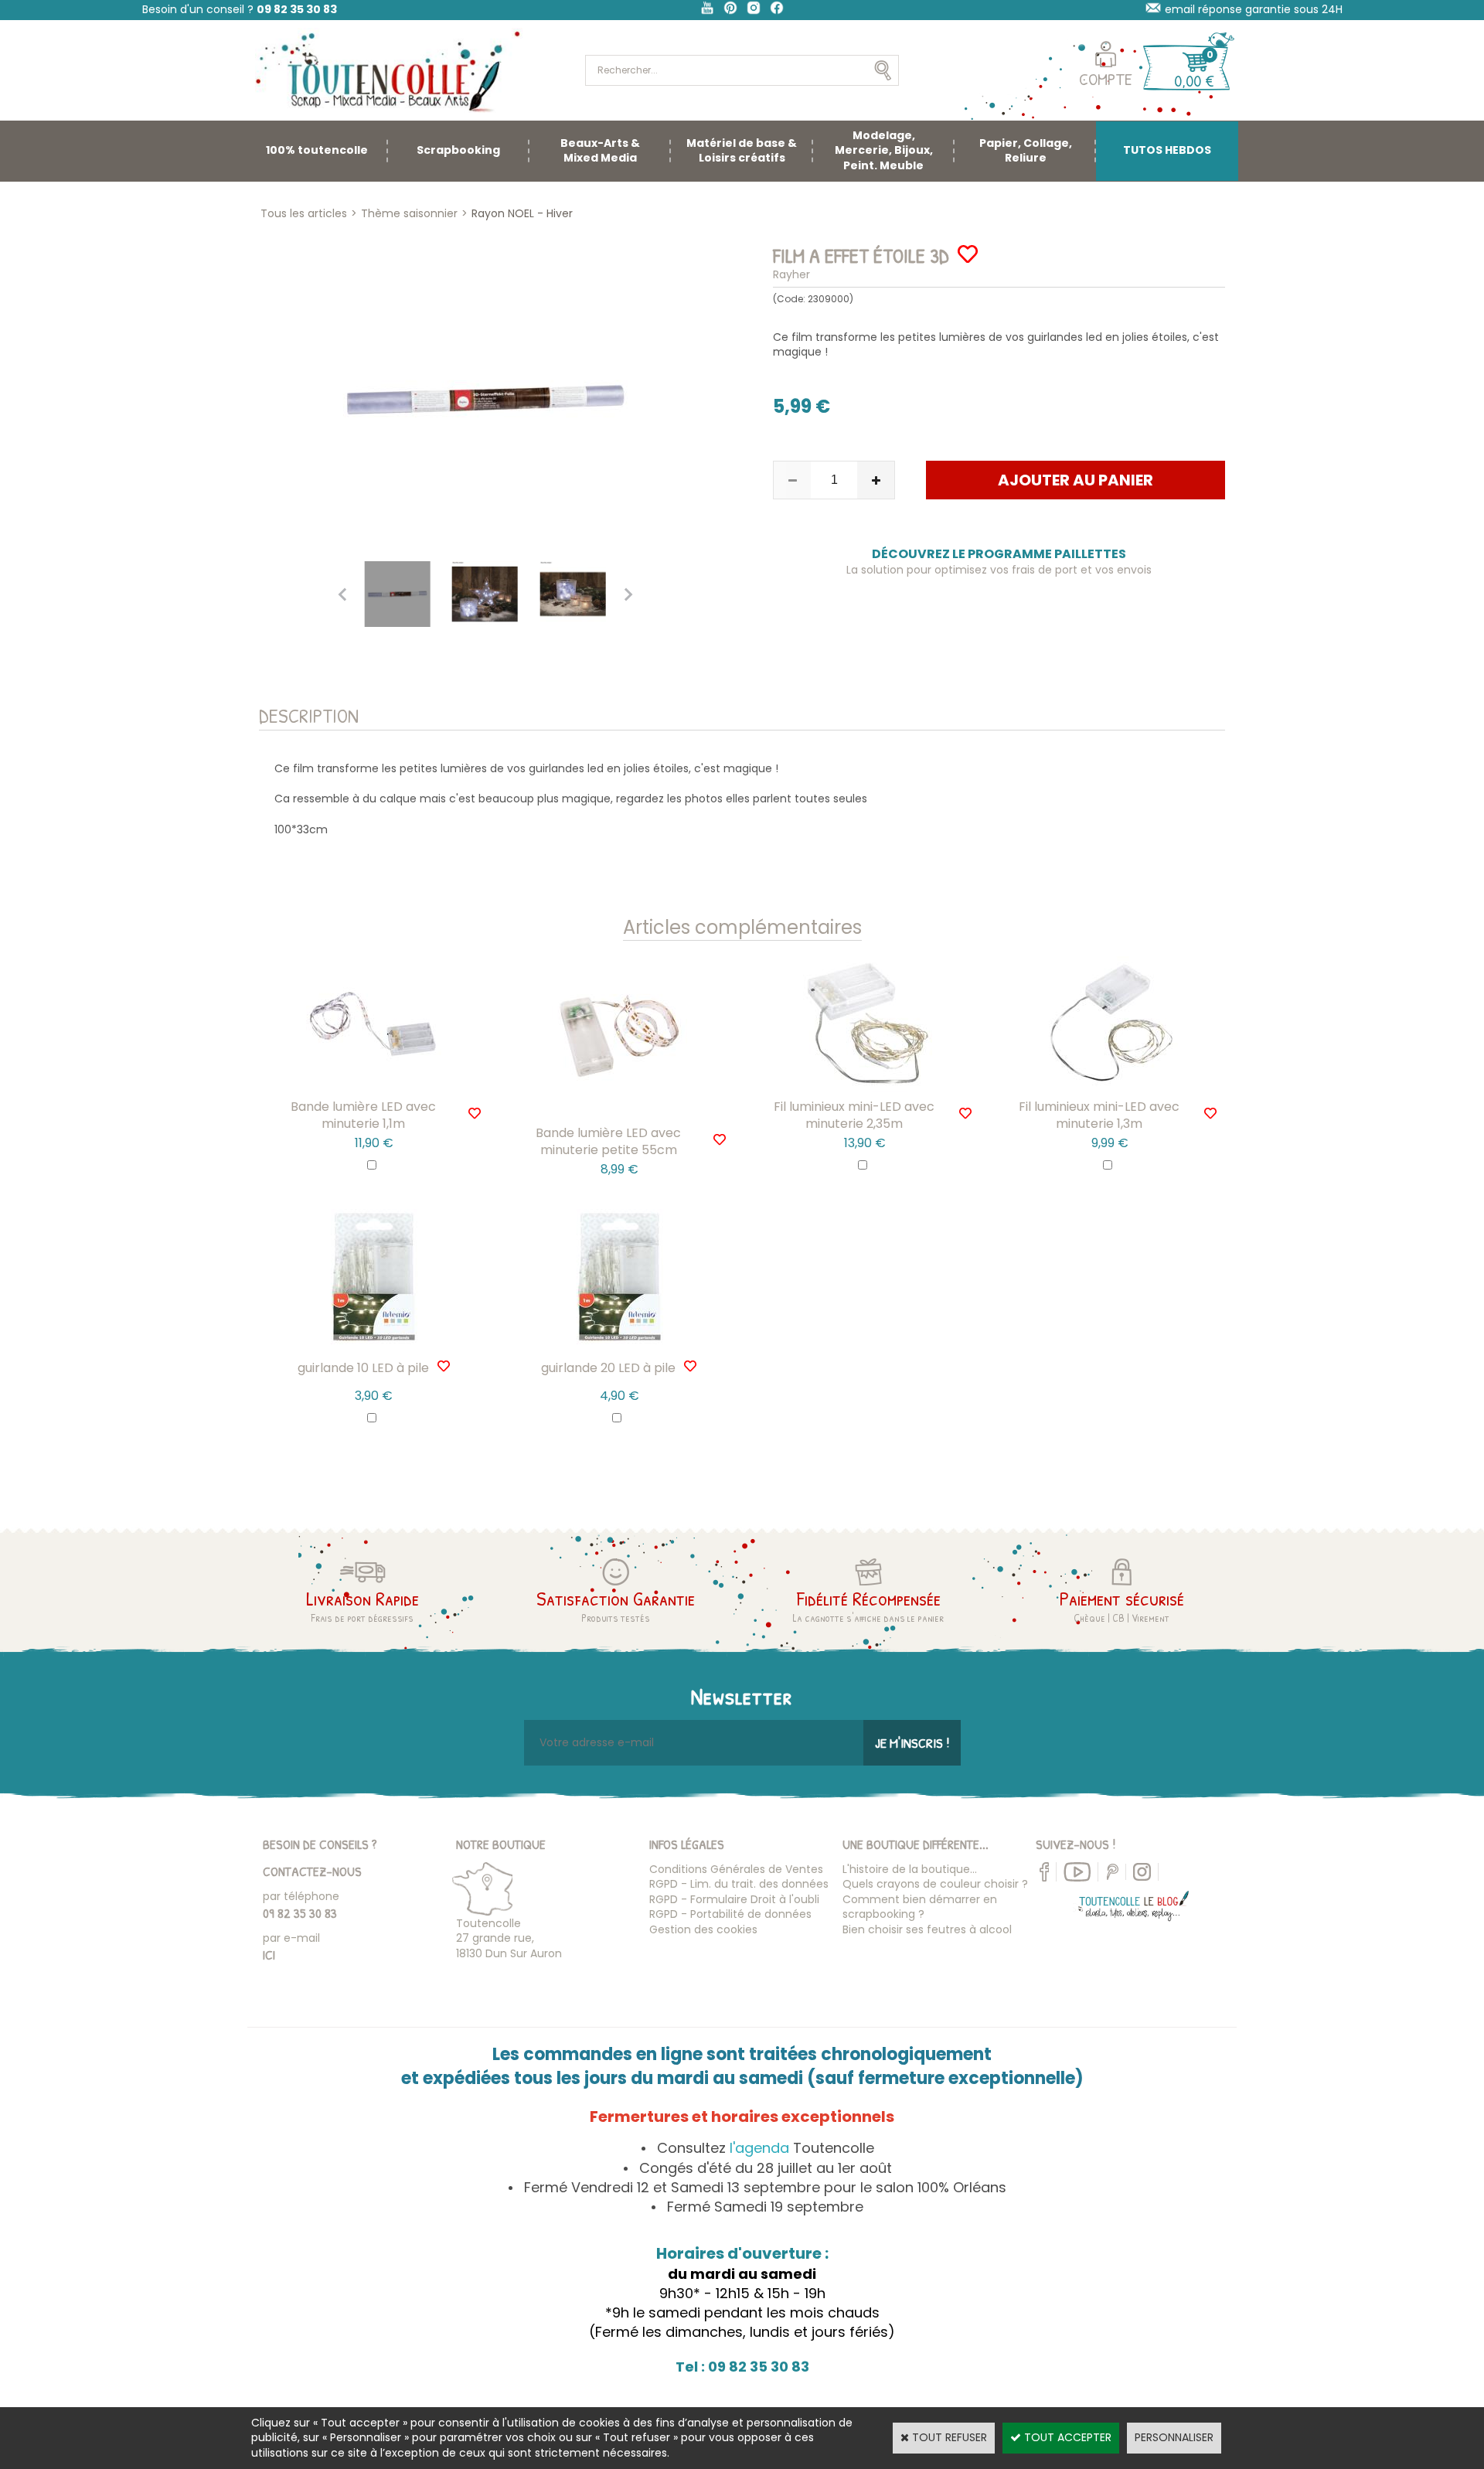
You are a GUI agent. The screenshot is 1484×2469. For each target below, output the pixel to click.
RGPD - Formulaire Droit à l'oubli (734, 1899)
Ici (269, 1955)
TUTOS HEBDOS (1167, 150)
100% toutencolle (317, 150)
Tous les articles (304, 213)
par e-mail (291, 1938)
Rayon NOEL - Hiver (522, 213)
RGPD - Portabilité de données (730, 1914)
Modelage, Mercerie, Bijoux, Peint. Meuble (884, 150)
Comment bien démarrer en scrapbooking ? (920, 1907)
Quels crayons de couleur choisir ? (935, 1884)
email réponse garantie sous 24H (1254, 9)
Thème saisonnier (409, 213)
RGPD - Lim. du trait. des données (739, 1884)
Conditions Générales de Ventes (736, 1869)
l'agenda (759, 2148)
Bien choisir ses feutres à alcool (927, 1929)
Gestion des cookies (703, 1929)
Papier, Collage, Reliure (1026, 151)
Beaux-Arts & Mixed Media (600, 151)
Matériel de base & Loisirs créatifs (742, 151)
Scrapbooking (458, 150)
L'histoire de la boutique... (910, 1869)
